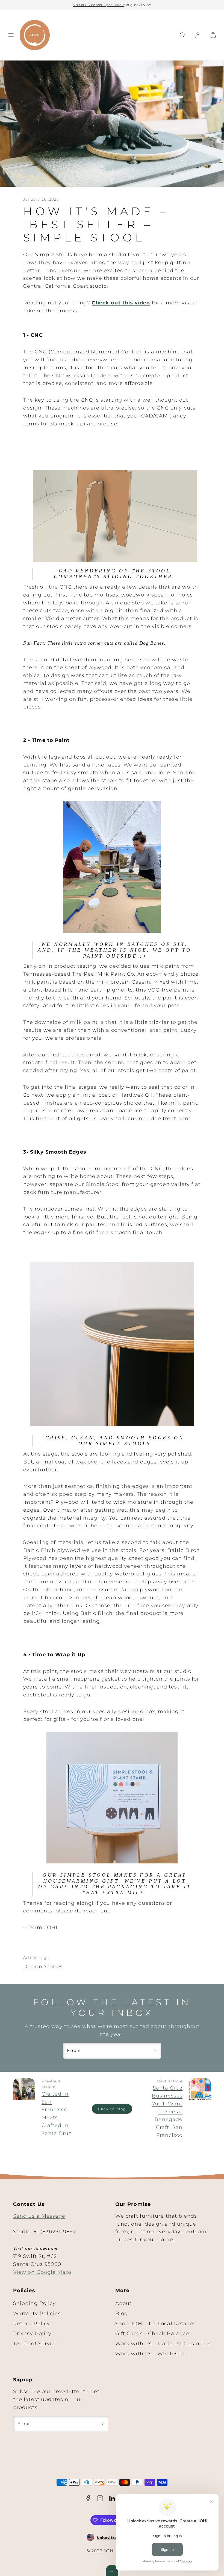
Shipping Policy (34, 2303)
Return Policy (32, 2324)
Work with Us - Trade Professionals (163, 2344)
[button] (11, 35)
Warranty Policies (37, 2313)
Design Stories (43, 1967)
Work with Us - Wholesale (151, 2354)
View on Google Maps (43, 2272)
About (123, 2303)
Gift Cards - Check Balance (152, 2333)
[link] (198, 35)
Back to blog (112, 2109)
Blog (122, 2313)
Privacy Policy (32, 2333)
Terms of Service (36, 2344)
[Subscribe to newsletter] (155, 2051)
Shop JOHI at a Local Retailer (155, 2324)
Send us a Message (39, 2216)
